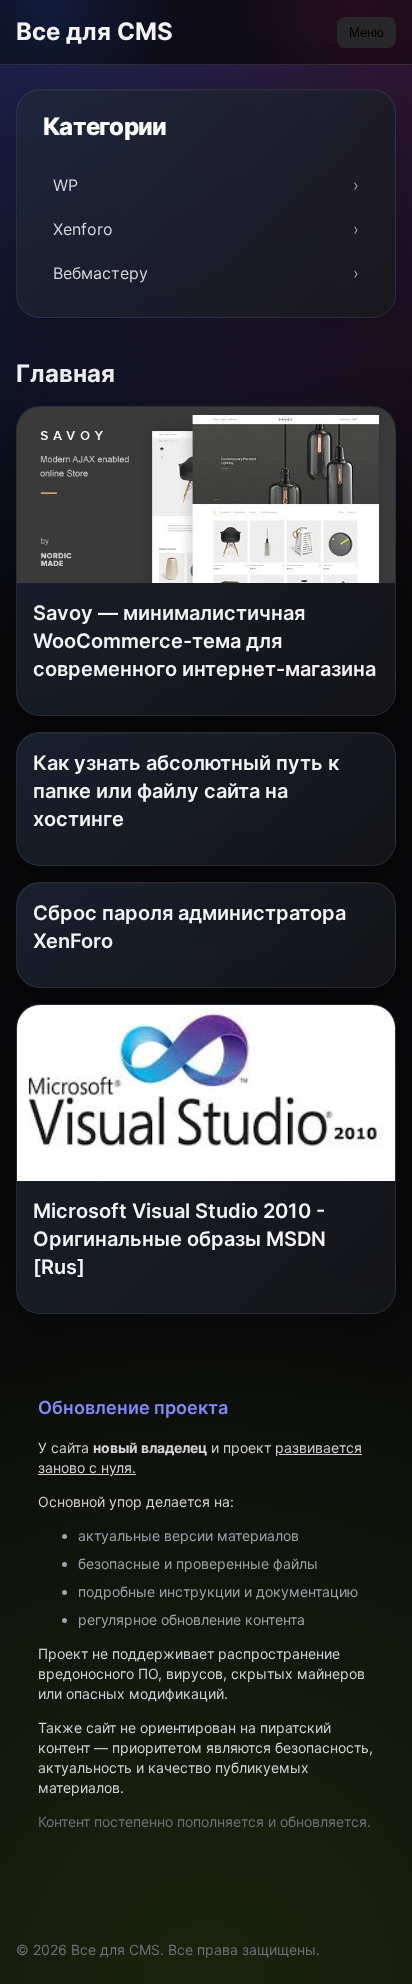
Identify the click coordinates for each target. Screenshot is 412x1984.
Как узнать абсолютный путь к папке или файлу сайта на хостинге (186, 791)
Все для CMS (94, 31)
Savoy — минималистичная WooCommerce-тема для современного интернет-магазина (204, 641)
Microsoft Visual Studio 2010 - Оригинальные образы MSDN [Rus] (179, 1239)
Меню (366, 32)
